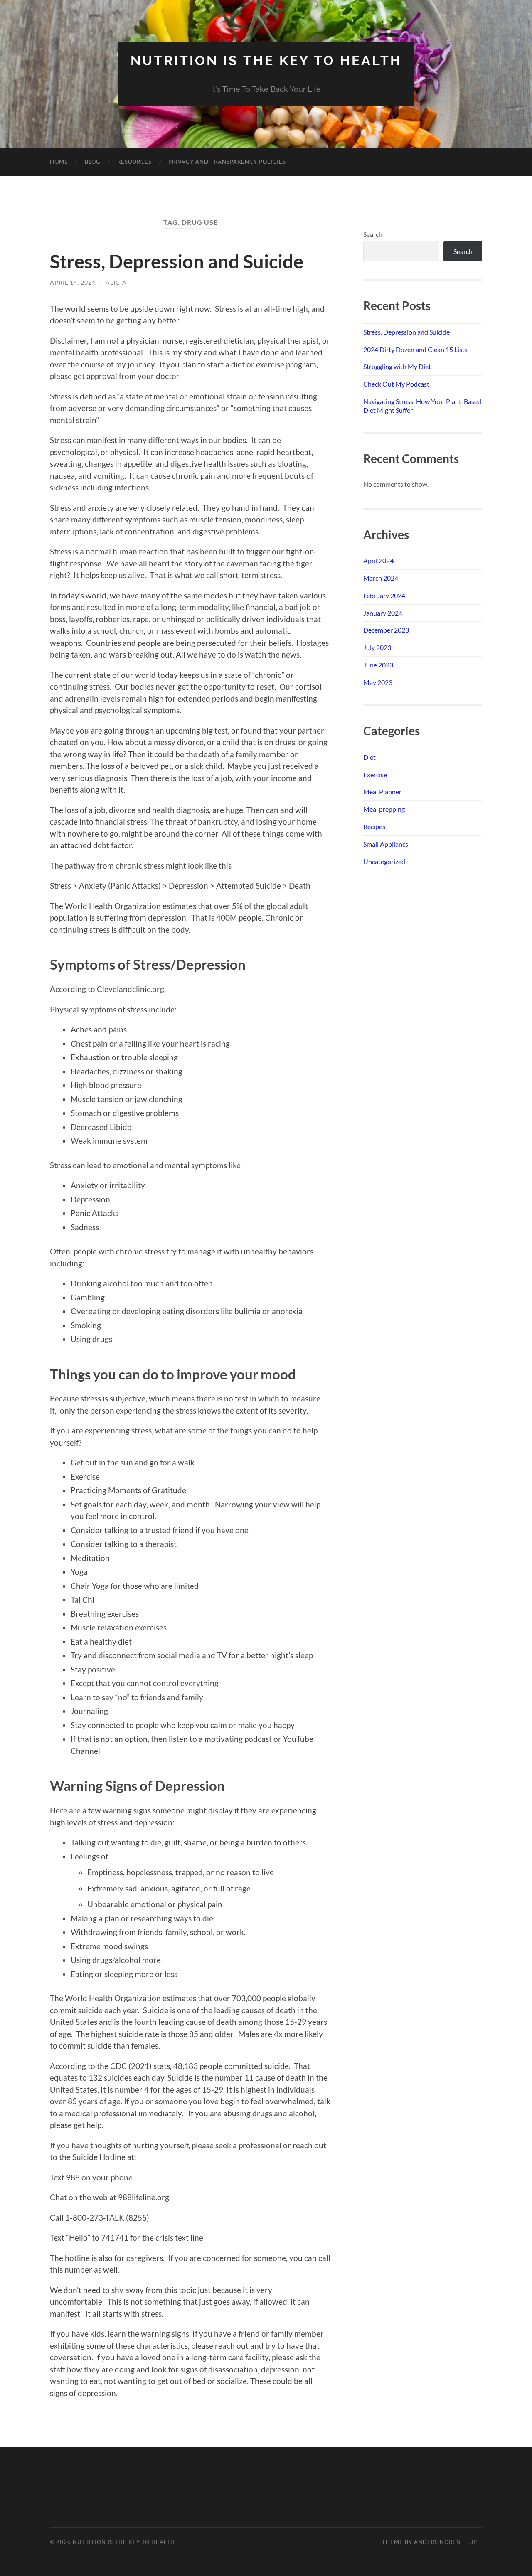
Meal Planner (382, 792)
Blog (93, 162)
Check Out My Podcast (396, 384)
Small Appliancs (386, 844)
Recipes (374, 826)
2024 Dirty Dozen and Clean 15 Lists (415, 349)
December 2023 (386, 630)
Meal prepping (384, 809)
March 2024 (381, 578)
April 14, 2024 (73, 282)
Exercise (375, 775)
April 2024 (378, 560)
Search (373, 234)
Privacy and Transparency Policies (227, 162)
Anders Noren (437, 2542)
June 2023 (378, 665)
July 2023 (377, 647)
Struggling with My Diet (397, 366)
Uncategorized (384, 861)
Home (59, 162)
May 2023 (378, 682)
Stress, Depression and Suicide (177, 261)
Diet (369, 757)
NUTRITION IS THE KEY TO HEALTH (266, 60)
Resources (134, 162)
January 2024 (383, 613)
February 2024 (384, 595)
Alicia (116, 282)
